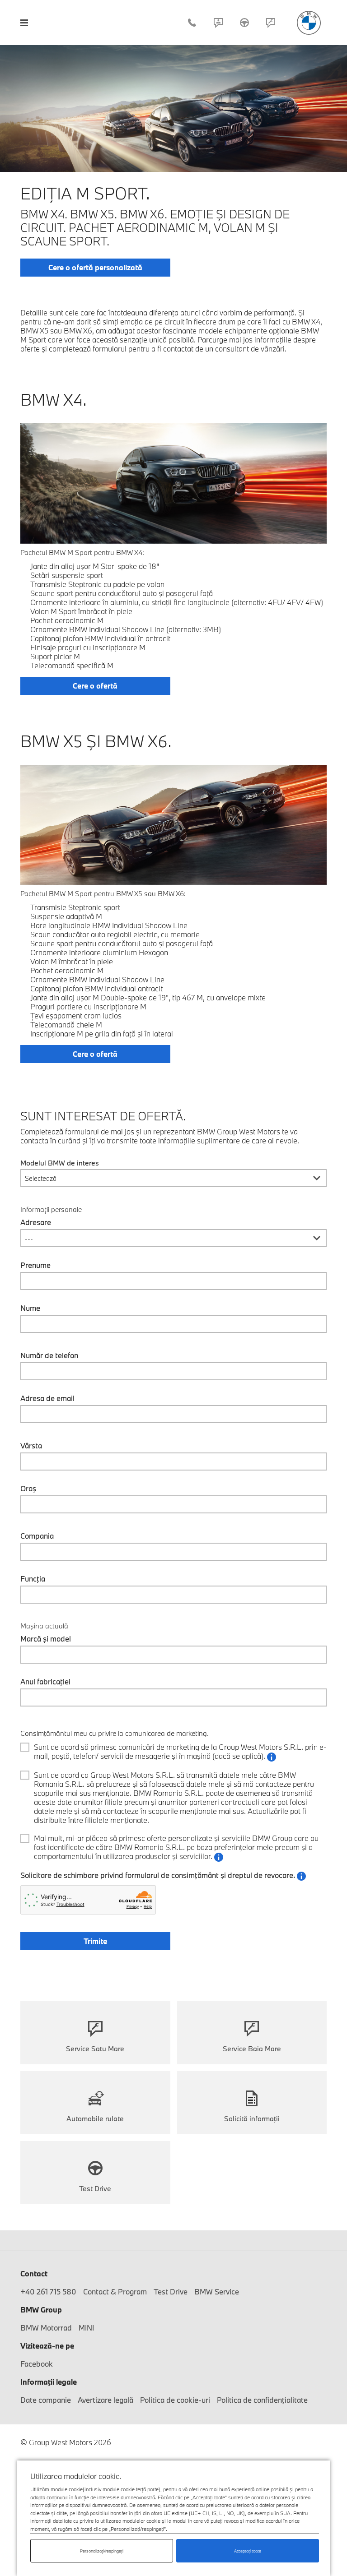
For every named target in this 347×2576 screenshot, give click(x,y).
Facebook (37, 2364)
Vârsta (31, 1446)
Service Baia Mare (252, 2049)
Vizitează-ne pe (47, 2346)
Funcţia (33, 1579)
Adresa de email (47, 1398)
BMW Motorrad (46, 2328)
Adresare (36, 1222)
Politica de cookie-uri (175, 2400)
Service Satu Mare (95, 2049)
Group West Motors (309, 23)
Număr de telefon (49, 1355)
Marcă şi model (46, 1639)
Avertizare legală (106, 2400)
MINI (86, 2328)
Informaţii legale (49, 2382)
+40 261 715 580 (192, 23)
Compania (37, 1536)
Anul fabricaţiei (45, 1682)
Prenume (35, 1265)
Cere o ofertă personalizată (95, 267)
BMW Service (217, 2292)
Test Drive (244, 23)
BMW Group (41, 2310)
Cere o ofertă (95, 686)
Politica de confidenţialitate (262, 2400)
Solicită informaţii (252, 2118)
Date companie (46, 2400)
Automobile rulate (95, 2118)
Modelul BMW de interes (60, 1163)
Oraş (28, 1489)
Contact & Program (218, 23)
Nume (30, 1308)
